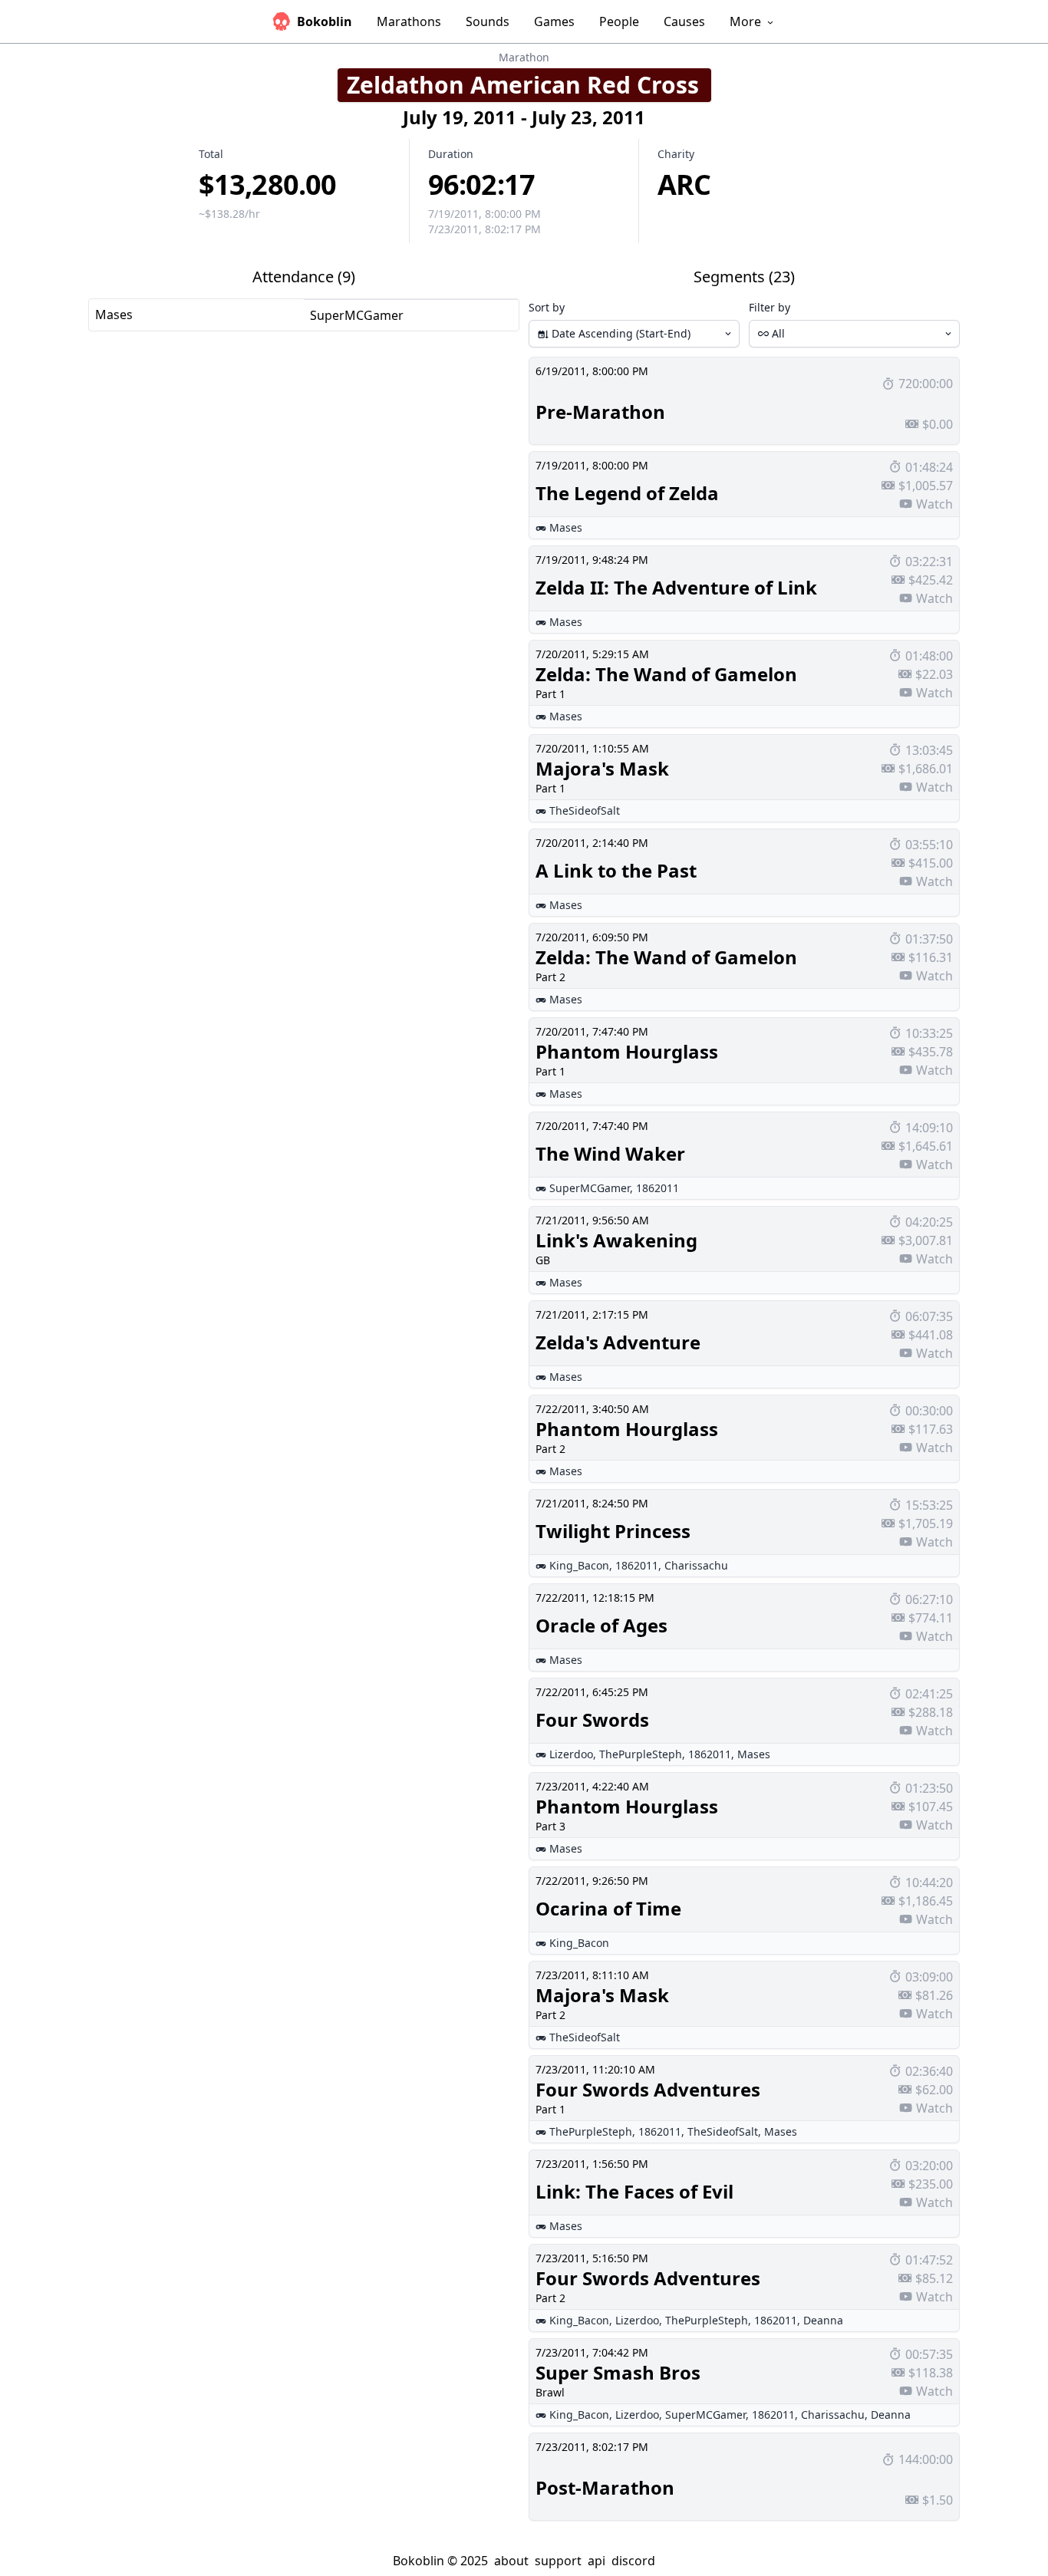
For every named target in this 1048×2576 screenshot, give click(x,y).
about (511, 2561)
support (558, 2561)
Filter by (770, 307)
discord (633, 2561)
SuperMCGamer (357, 315)
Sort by (547, 307)
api (597, 2561)
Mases (114, 315)
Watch (934, 504)
